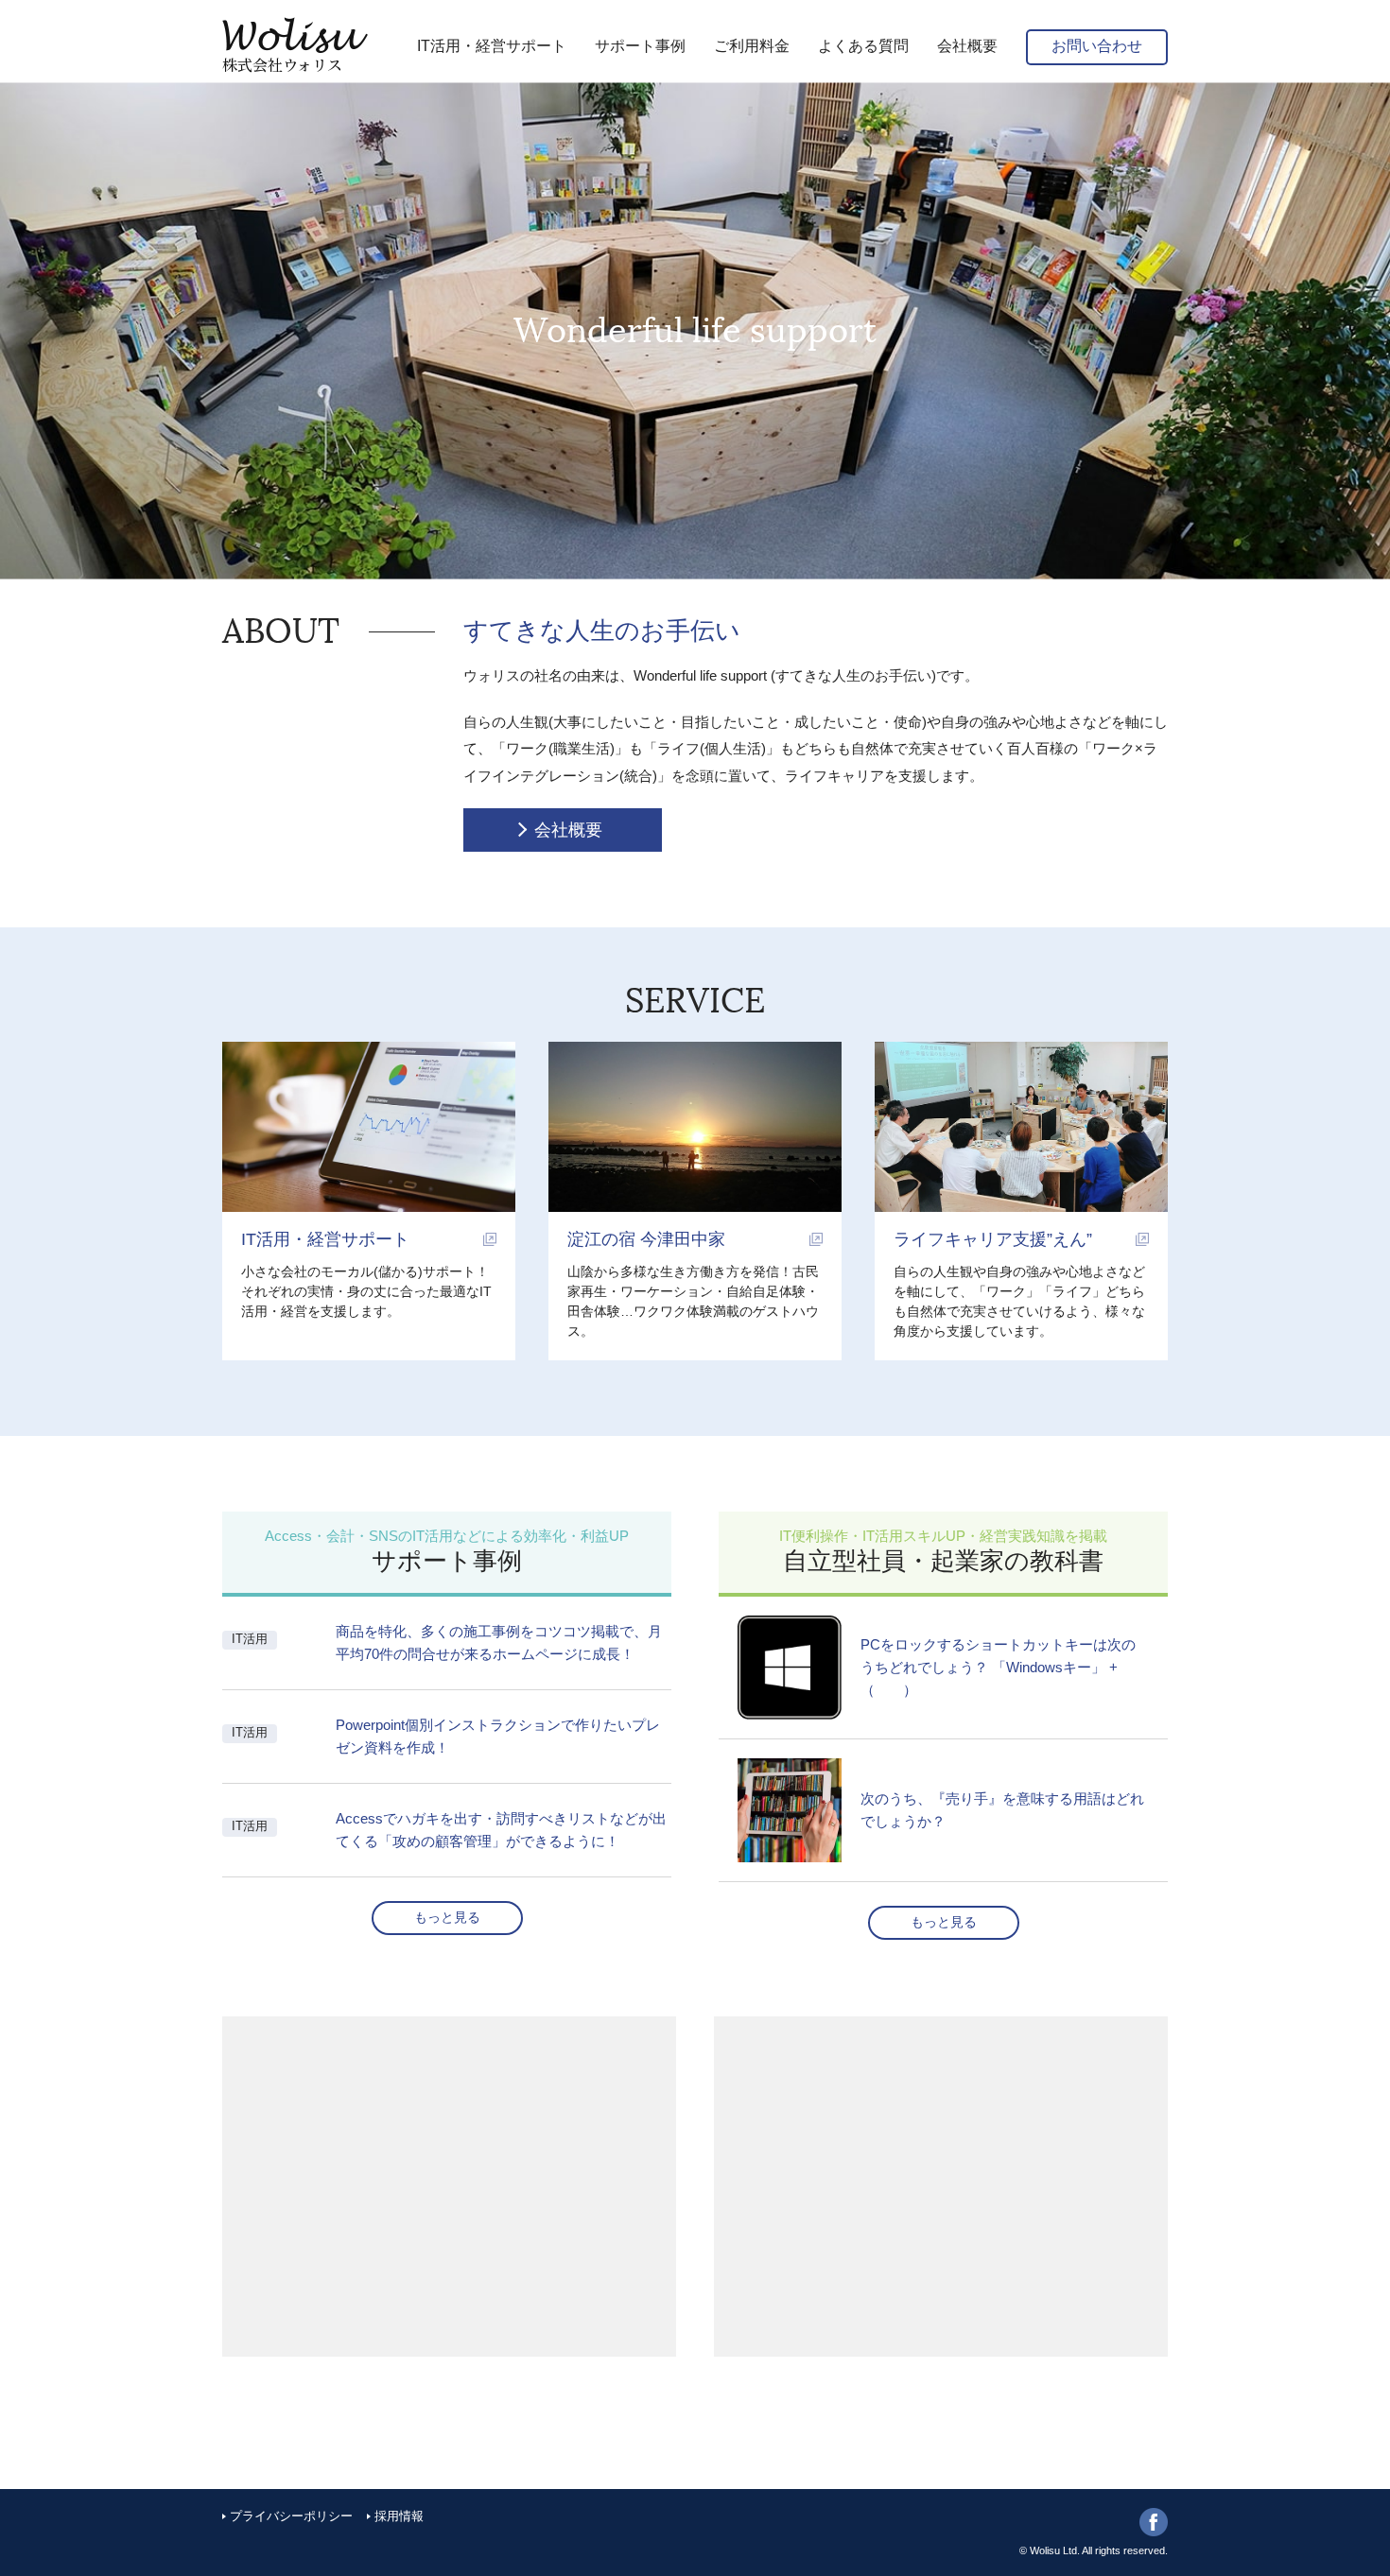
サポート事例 (640, 46)
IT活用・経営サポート (325, 1239)
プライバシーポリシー (291, 2516)
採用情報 (399, 2516)
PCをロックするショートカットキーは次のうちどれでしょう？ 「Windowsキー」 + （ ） (998, 1667)
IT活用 (250, 1639)
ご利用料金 (752, 46)
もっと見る (447, 1917)
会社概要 (967, 46)
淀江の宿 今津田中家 (646, 1239)
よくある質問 (863, 46)
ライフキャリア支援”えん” (993, 1239)
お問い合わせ (1097, 46)
